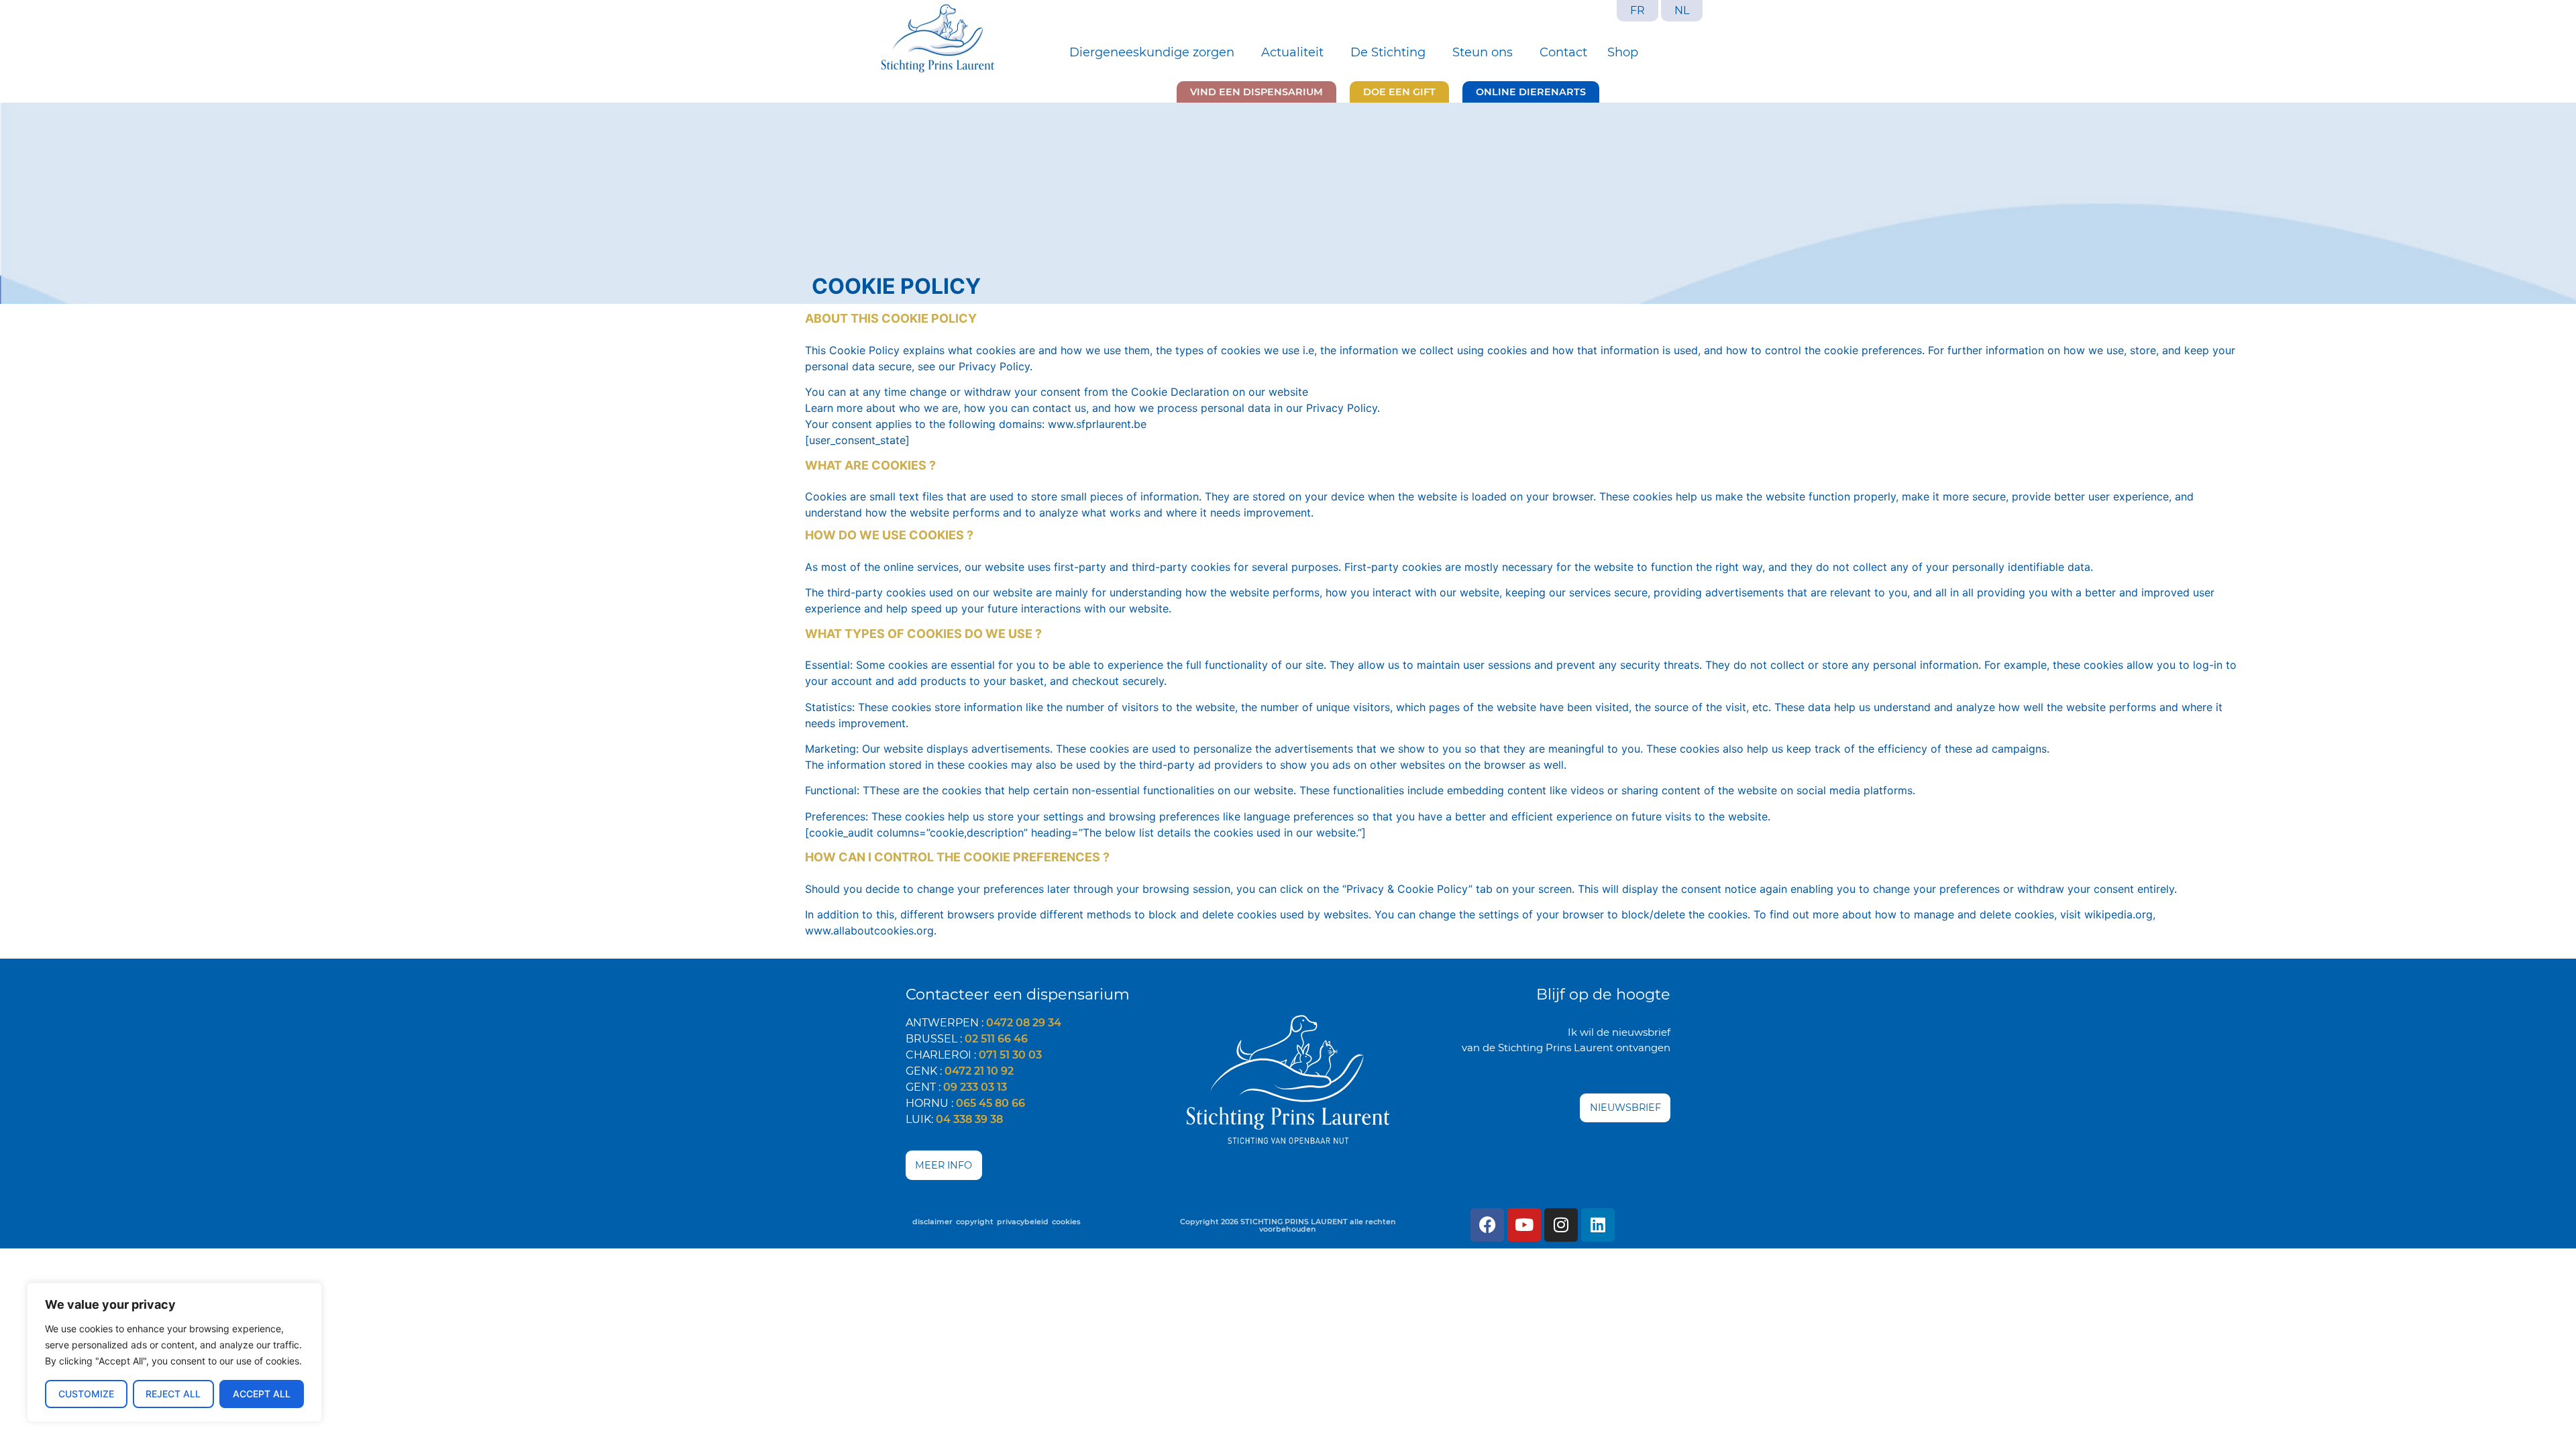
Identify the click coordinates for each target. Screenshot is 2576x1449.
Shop (1623, 52)
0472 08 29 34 (1024, 1023)
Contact (1563, 52)
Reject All (173, 1394)
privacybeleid (1023, 1222)
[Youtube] (1524, 1225)
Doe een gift (1399, 92)
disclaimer (932, 1222)
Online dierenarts (1531, 92)
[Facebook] (1487, 1225)
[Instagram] (1561, 1225)
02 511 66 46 (996, 1039)
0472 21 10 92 (979, 1071)
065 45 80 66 (990, 1103)
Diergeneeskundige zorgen (1152, 52)
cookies (1066, 1222)
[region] (174, 1352)
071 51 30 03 (1010, 1055)
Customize (86, 1394)
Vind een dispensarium (1256, 92)
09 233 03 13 (975, 1087)
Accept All (262, 1394)
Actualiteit (1292, 52)
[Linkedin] (1598, 1225)
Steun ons (1483, 52)
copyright (975, 1222)
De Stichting (1388, 52)
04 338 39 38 (969, 1119)
